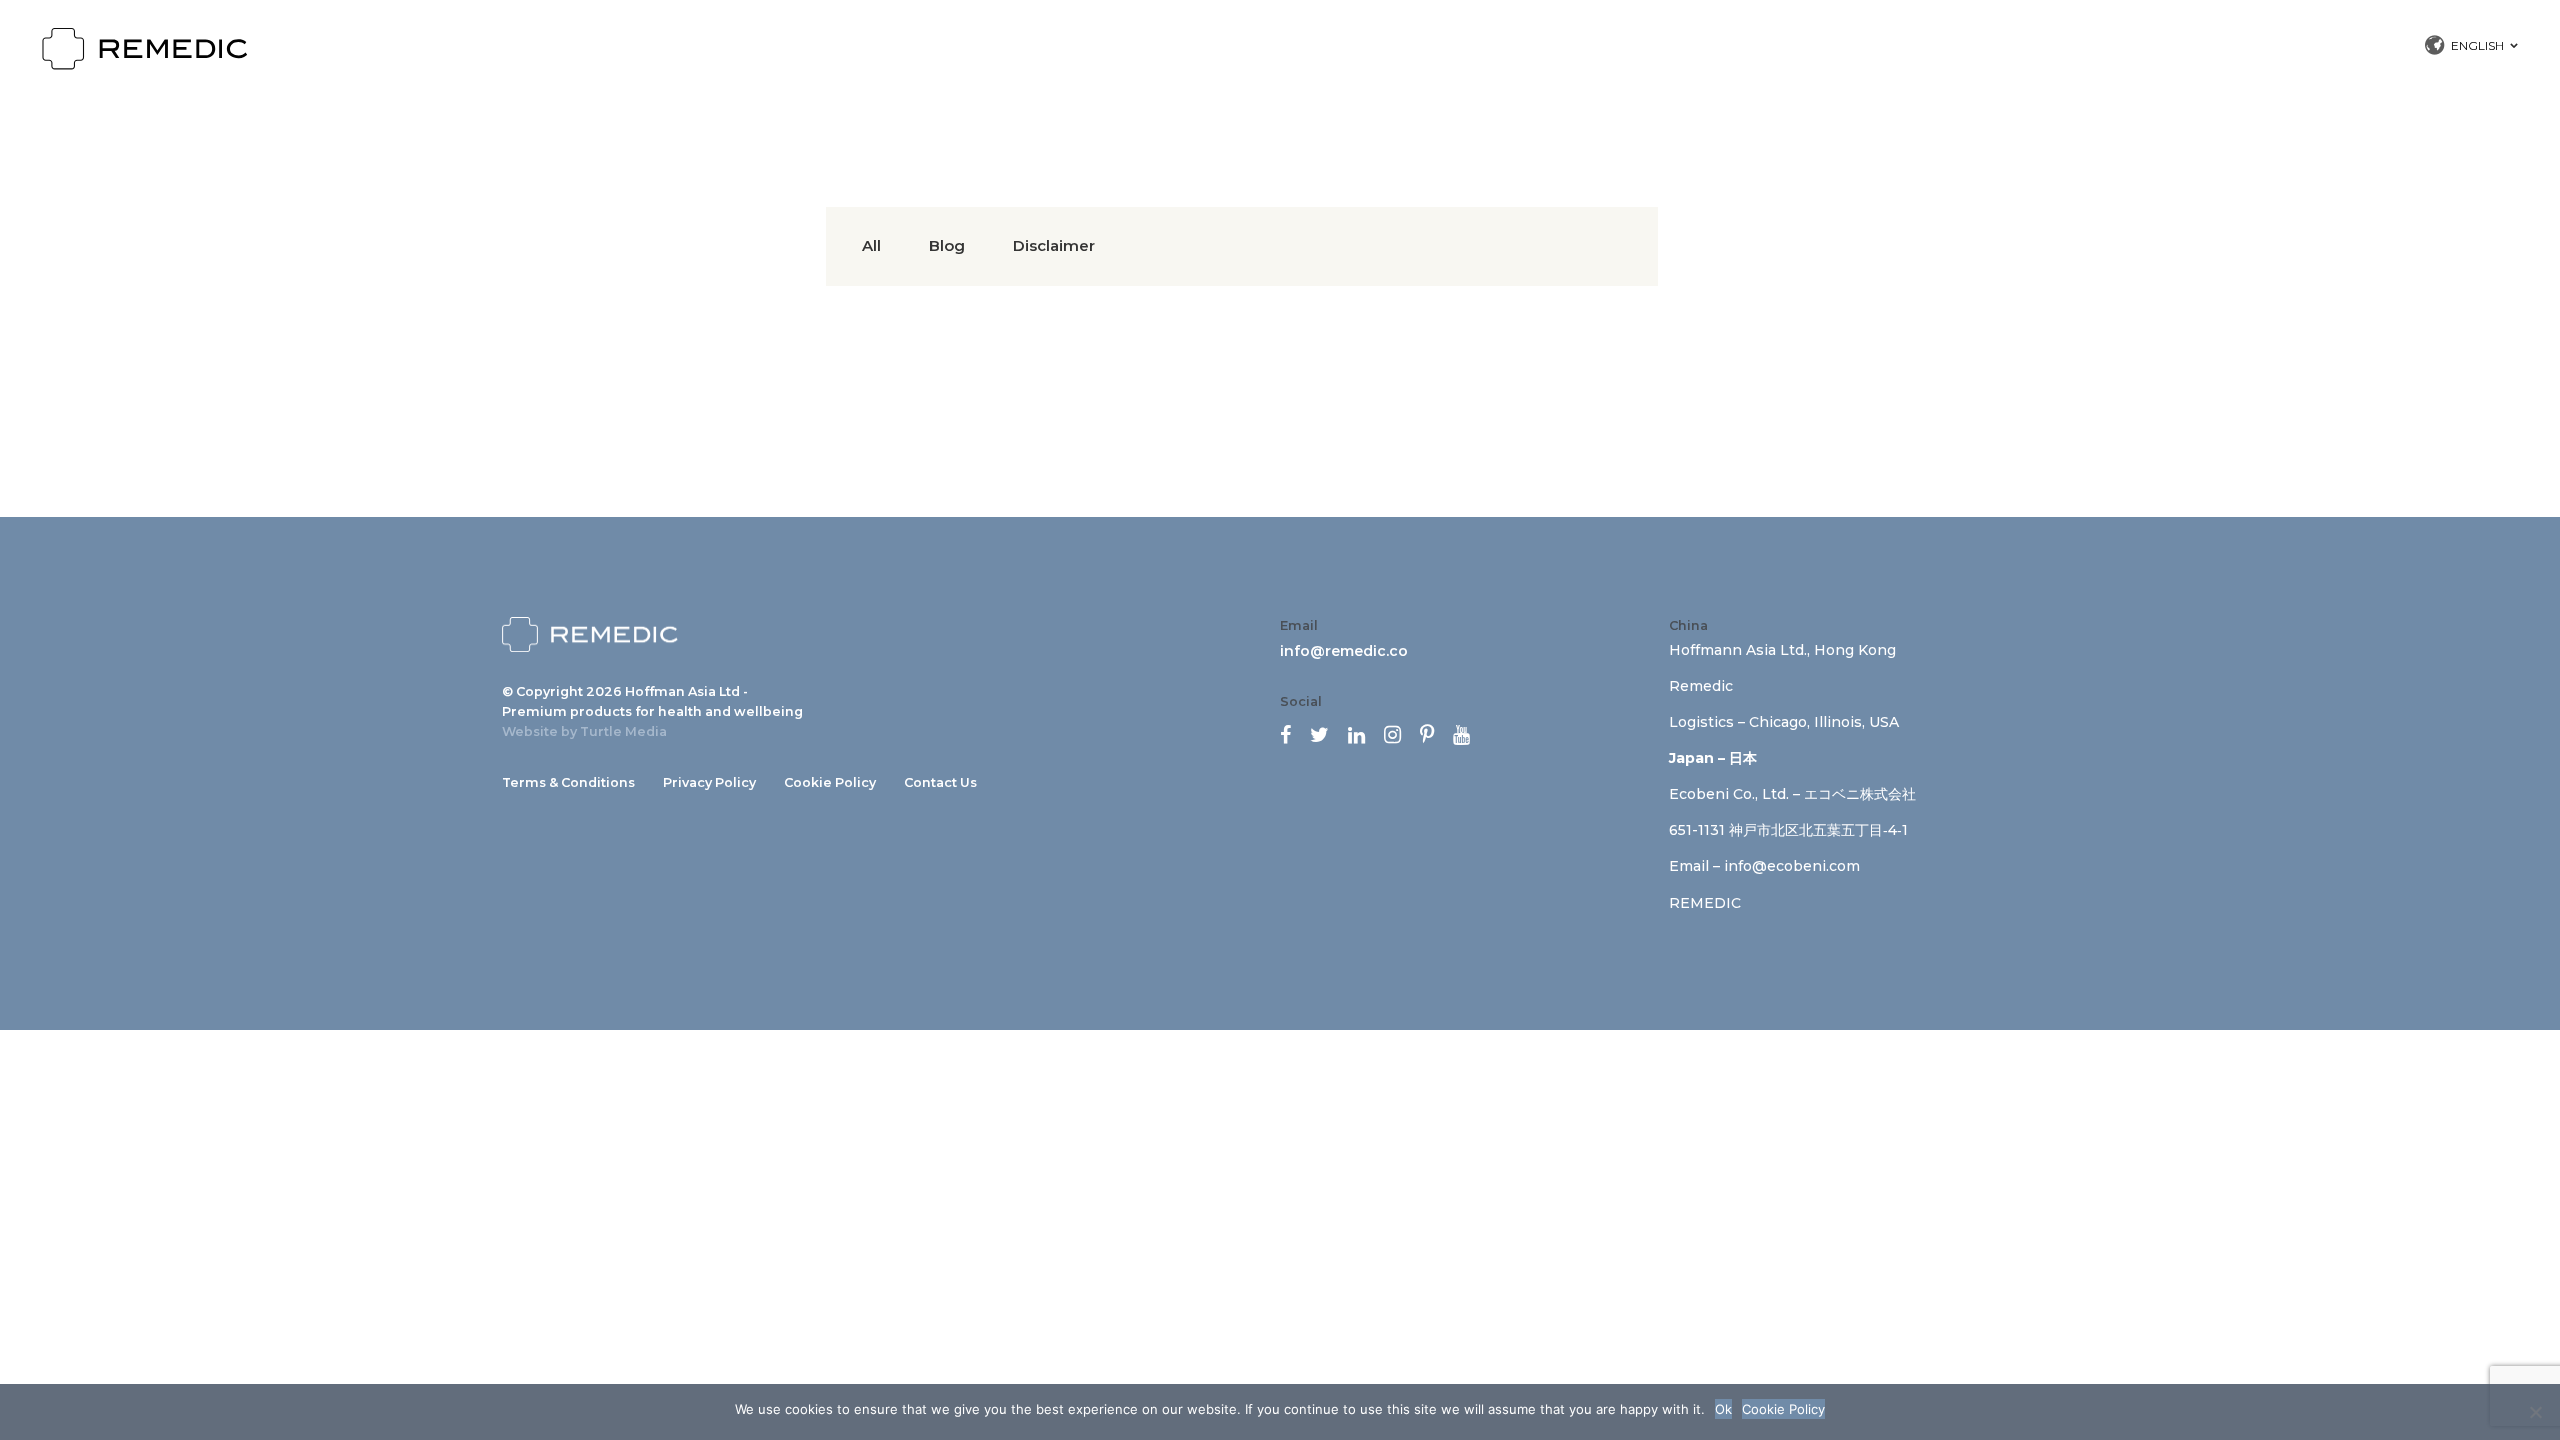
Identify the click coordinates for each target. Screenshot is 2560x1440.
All (871, 245)
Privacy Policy (709, 782)
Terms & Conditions (568, 782)
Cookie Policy (830, 782)
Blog (947, 245)
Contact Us (940, 782)
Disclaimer (1054, 245)
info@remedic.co (1344, 651)
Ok (1723, 1409)
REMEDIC (1705, 903)
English (2477, 45)
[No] (2535, 1412)
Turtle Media (623, 731)
